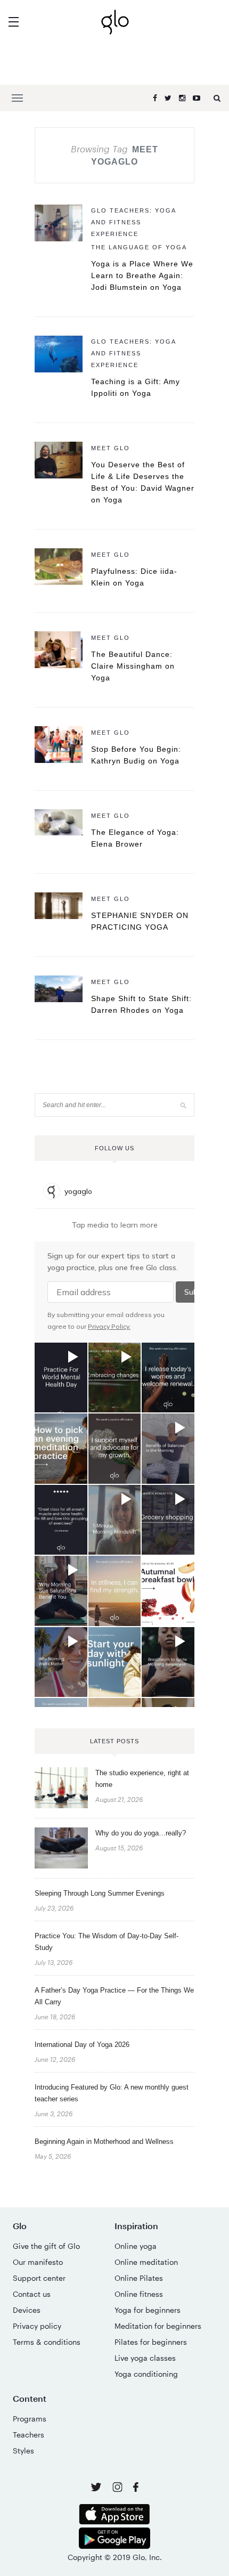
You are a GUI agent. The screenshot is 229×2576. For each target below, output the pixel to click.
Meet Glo (111, 448)
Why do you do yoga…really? (141, 1833)
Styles (23, 2451)
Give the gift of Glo (46, 2246)
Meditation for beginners (158, 2326)
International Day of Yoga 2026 (82, 2045)
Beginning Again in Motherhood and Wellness (104, 2142)
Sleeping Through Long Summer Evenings (100, 1893)
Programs (30, 2419)
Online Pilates (139, 2278)
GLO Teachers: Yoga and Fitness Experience (133, 222)
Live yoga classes (145, 2358)
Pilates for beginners (151, 2342)
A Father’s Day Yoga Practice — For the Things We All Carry (114, 1996)
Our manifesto (38, 2262)
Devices (27, 2310)
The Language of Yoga (139, 247)
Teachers (28, 2435)
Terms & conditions (47, 2342)
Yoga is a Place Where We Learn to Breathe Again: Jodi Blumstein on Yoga (142, 275)
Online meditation (146, 2262)
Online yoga (136, 2246)
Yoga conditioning (146, 2374)
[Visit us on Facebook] (136, 2488)
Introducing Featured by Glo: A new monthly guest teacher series (112, 2093)
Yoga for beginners (148, 2310)
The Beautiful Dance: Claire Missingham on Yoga (133, 666)
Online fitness (139, 2294)
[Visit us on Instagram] (118, 2489)
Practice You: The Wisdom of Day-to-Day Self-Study (107, 1942)
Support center (39, 2278)
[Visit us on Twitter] (97, 2488)
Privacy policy (37, 2326)
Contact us (32, 2294)
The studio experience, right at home (142, 1779)
